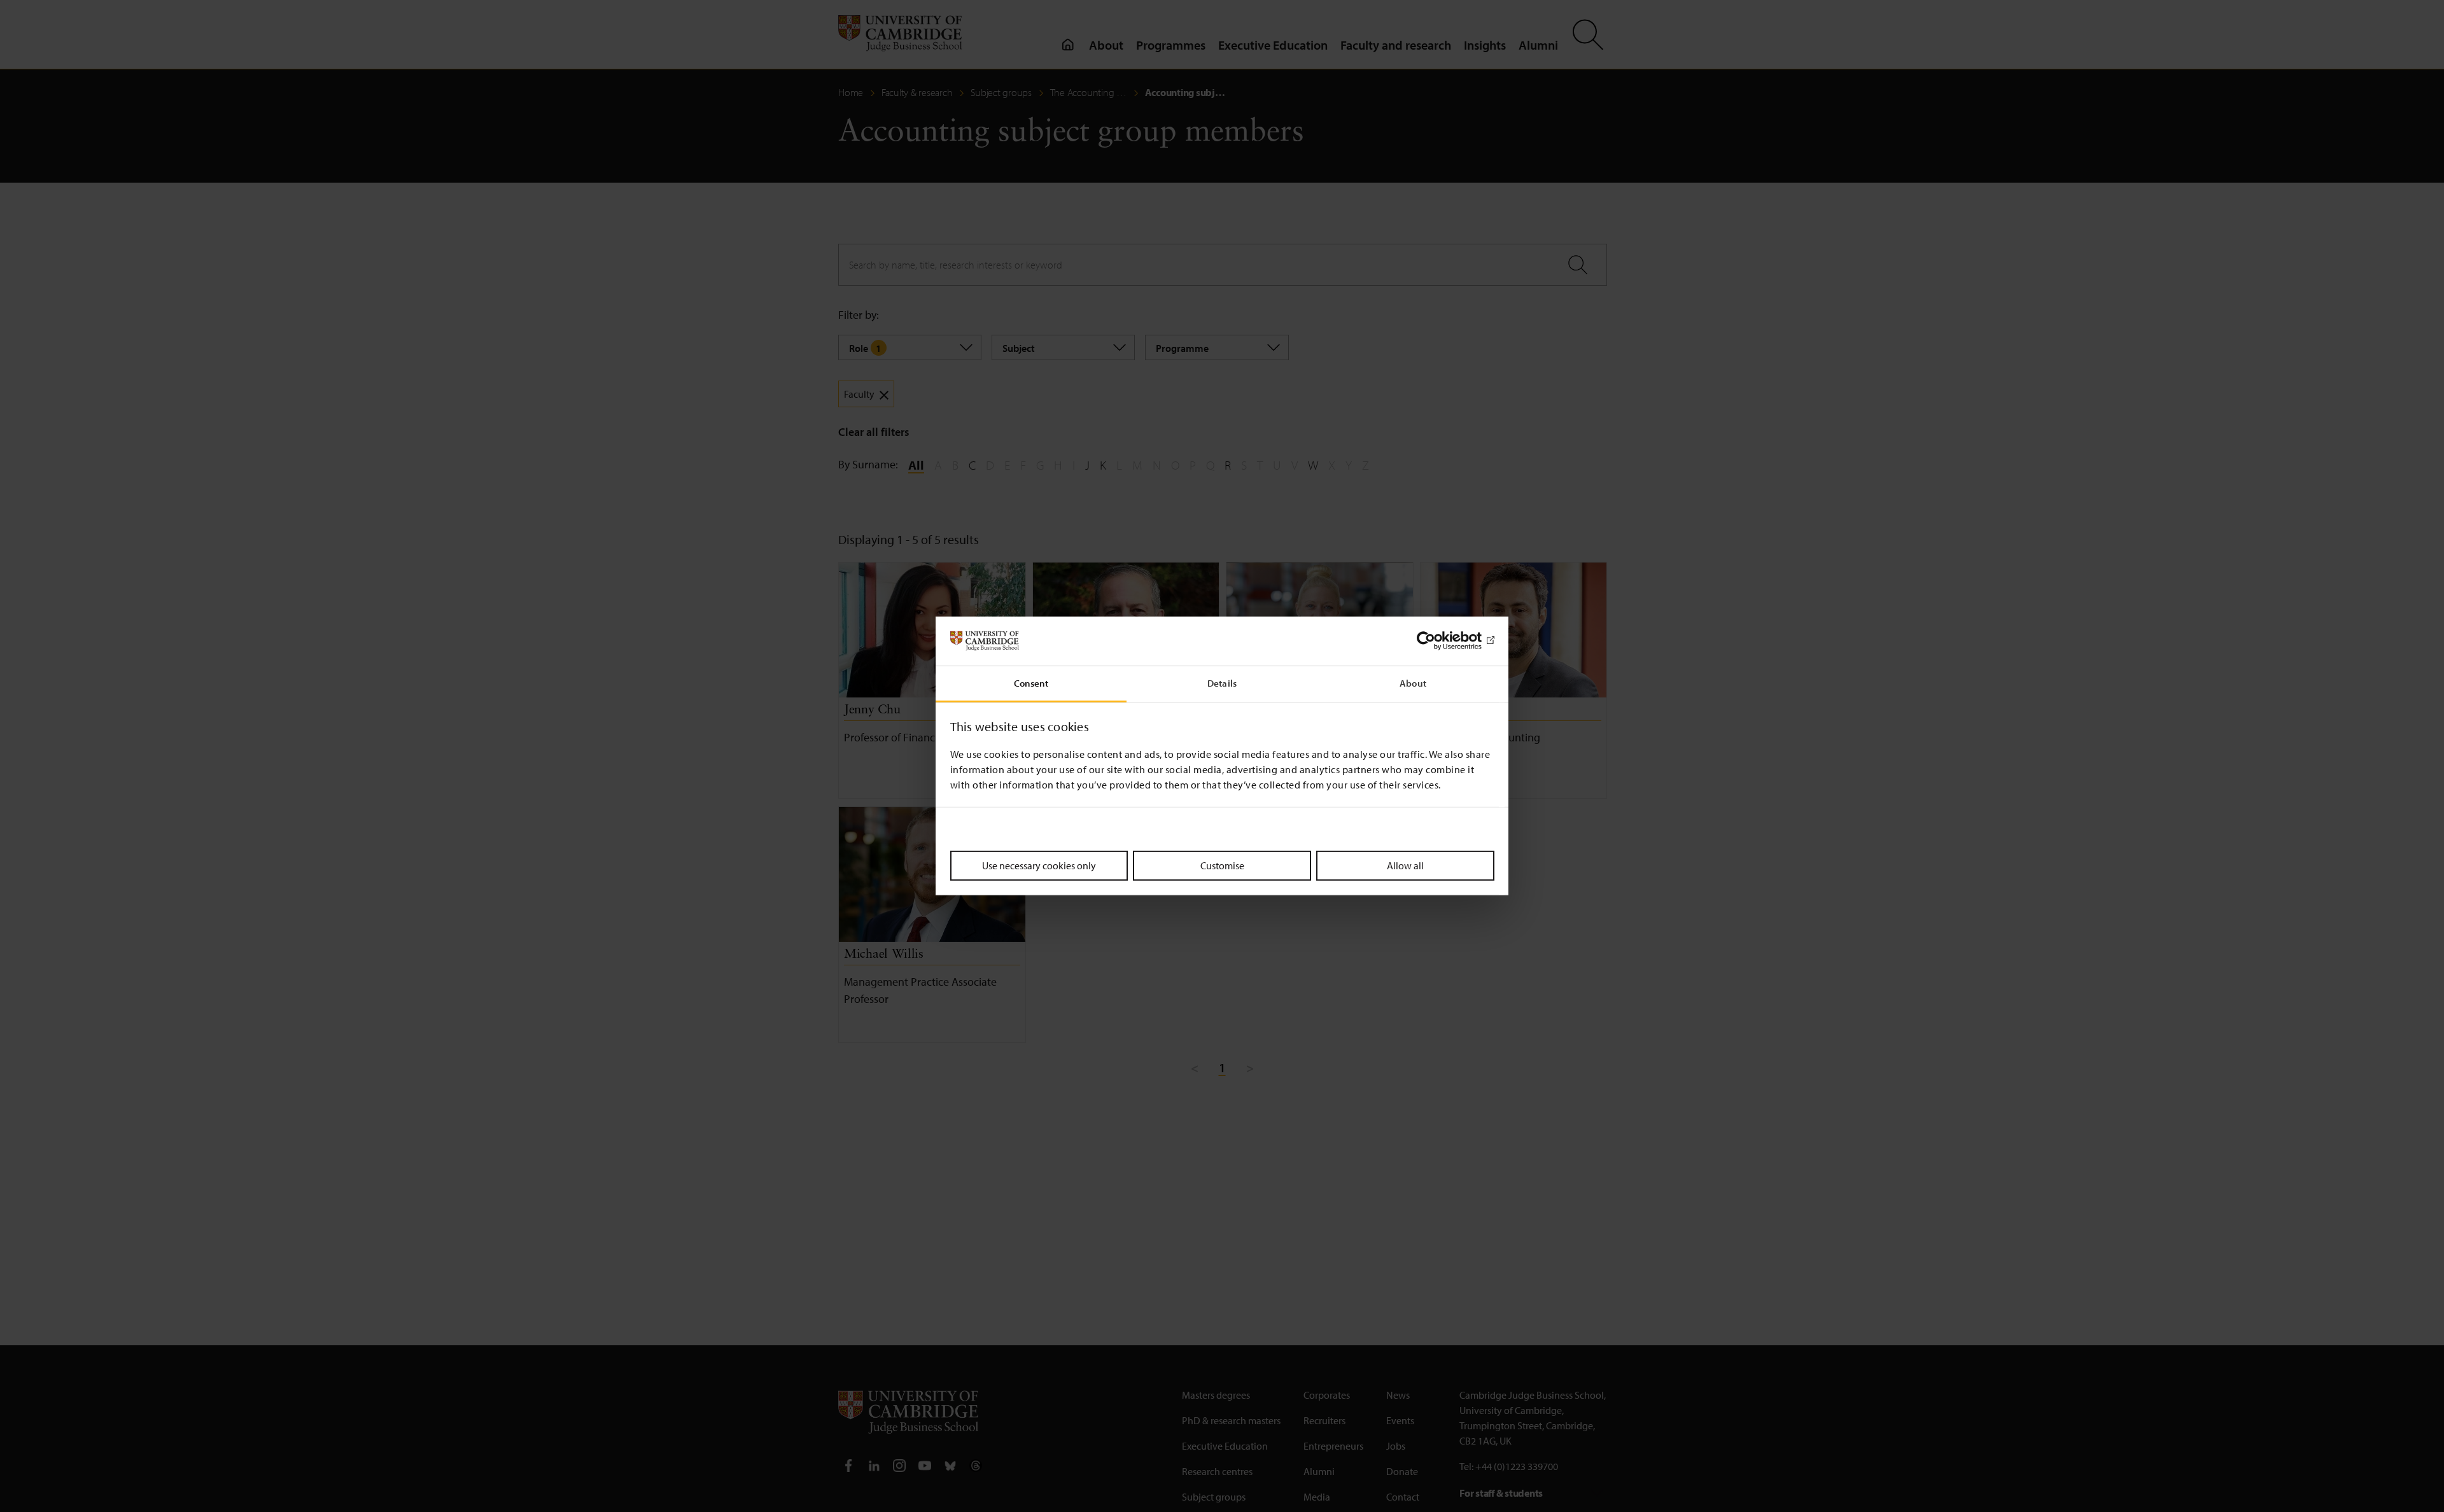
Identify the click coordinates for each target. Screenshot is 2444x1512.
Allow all (1405, 865)
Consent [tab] (1031, 683)
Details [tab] (1222, 683)
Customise (1222, 865)
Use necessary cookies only (1039, 865)
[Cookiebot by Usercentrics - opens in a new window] (1439, 641)
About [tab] (1413, 683)
